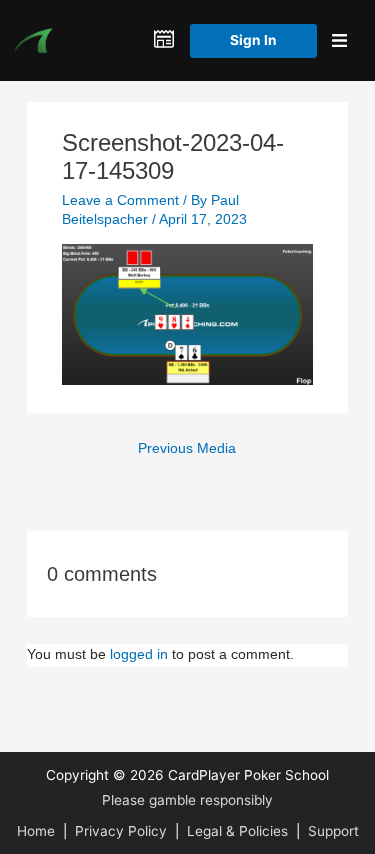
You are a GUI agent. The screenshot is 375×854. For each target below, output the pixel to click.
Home (36, 831)
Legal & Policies (237, 831)
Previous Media (187, 448)
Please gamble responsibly (187, 800)
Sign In (253, 40)
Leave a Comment (120, 200)
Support (333, 831)
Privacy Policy (121, 831)
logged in (139, 654)
